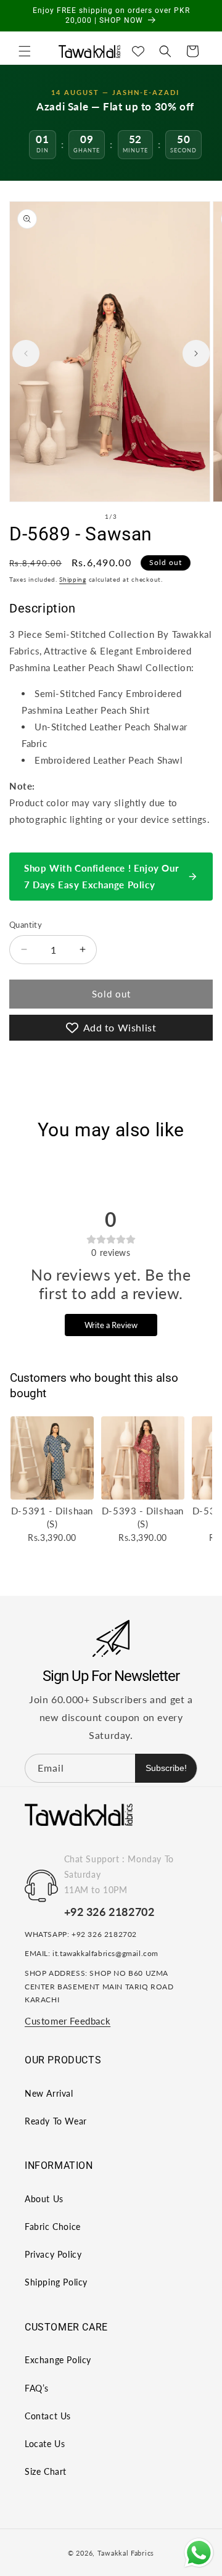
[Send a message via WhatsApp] (199, 2553)
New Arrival (49, 2093)
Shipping (73, 579)
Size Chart (46, 2471)
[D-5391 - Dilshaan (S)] (52, 1458)
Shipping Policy (56, 2282)
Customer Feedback (68, 2021)
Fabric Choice (53, 2227)
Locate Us (45, 2444)
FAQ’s (37, 2388)
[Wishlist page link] (138, 51)
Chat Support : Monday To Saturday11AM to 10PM (119, 1874)
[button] (25, 51)
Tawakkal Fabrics (126, 2553)
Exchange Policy (58, 2360)
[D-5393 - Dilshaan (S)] (143, 1458)
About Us (44, 2199)
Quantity (26, 925)
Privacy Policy (53, 2254)
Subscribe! (166, 1768)
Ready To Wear (56, 2121)
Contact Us (48, 2416)
